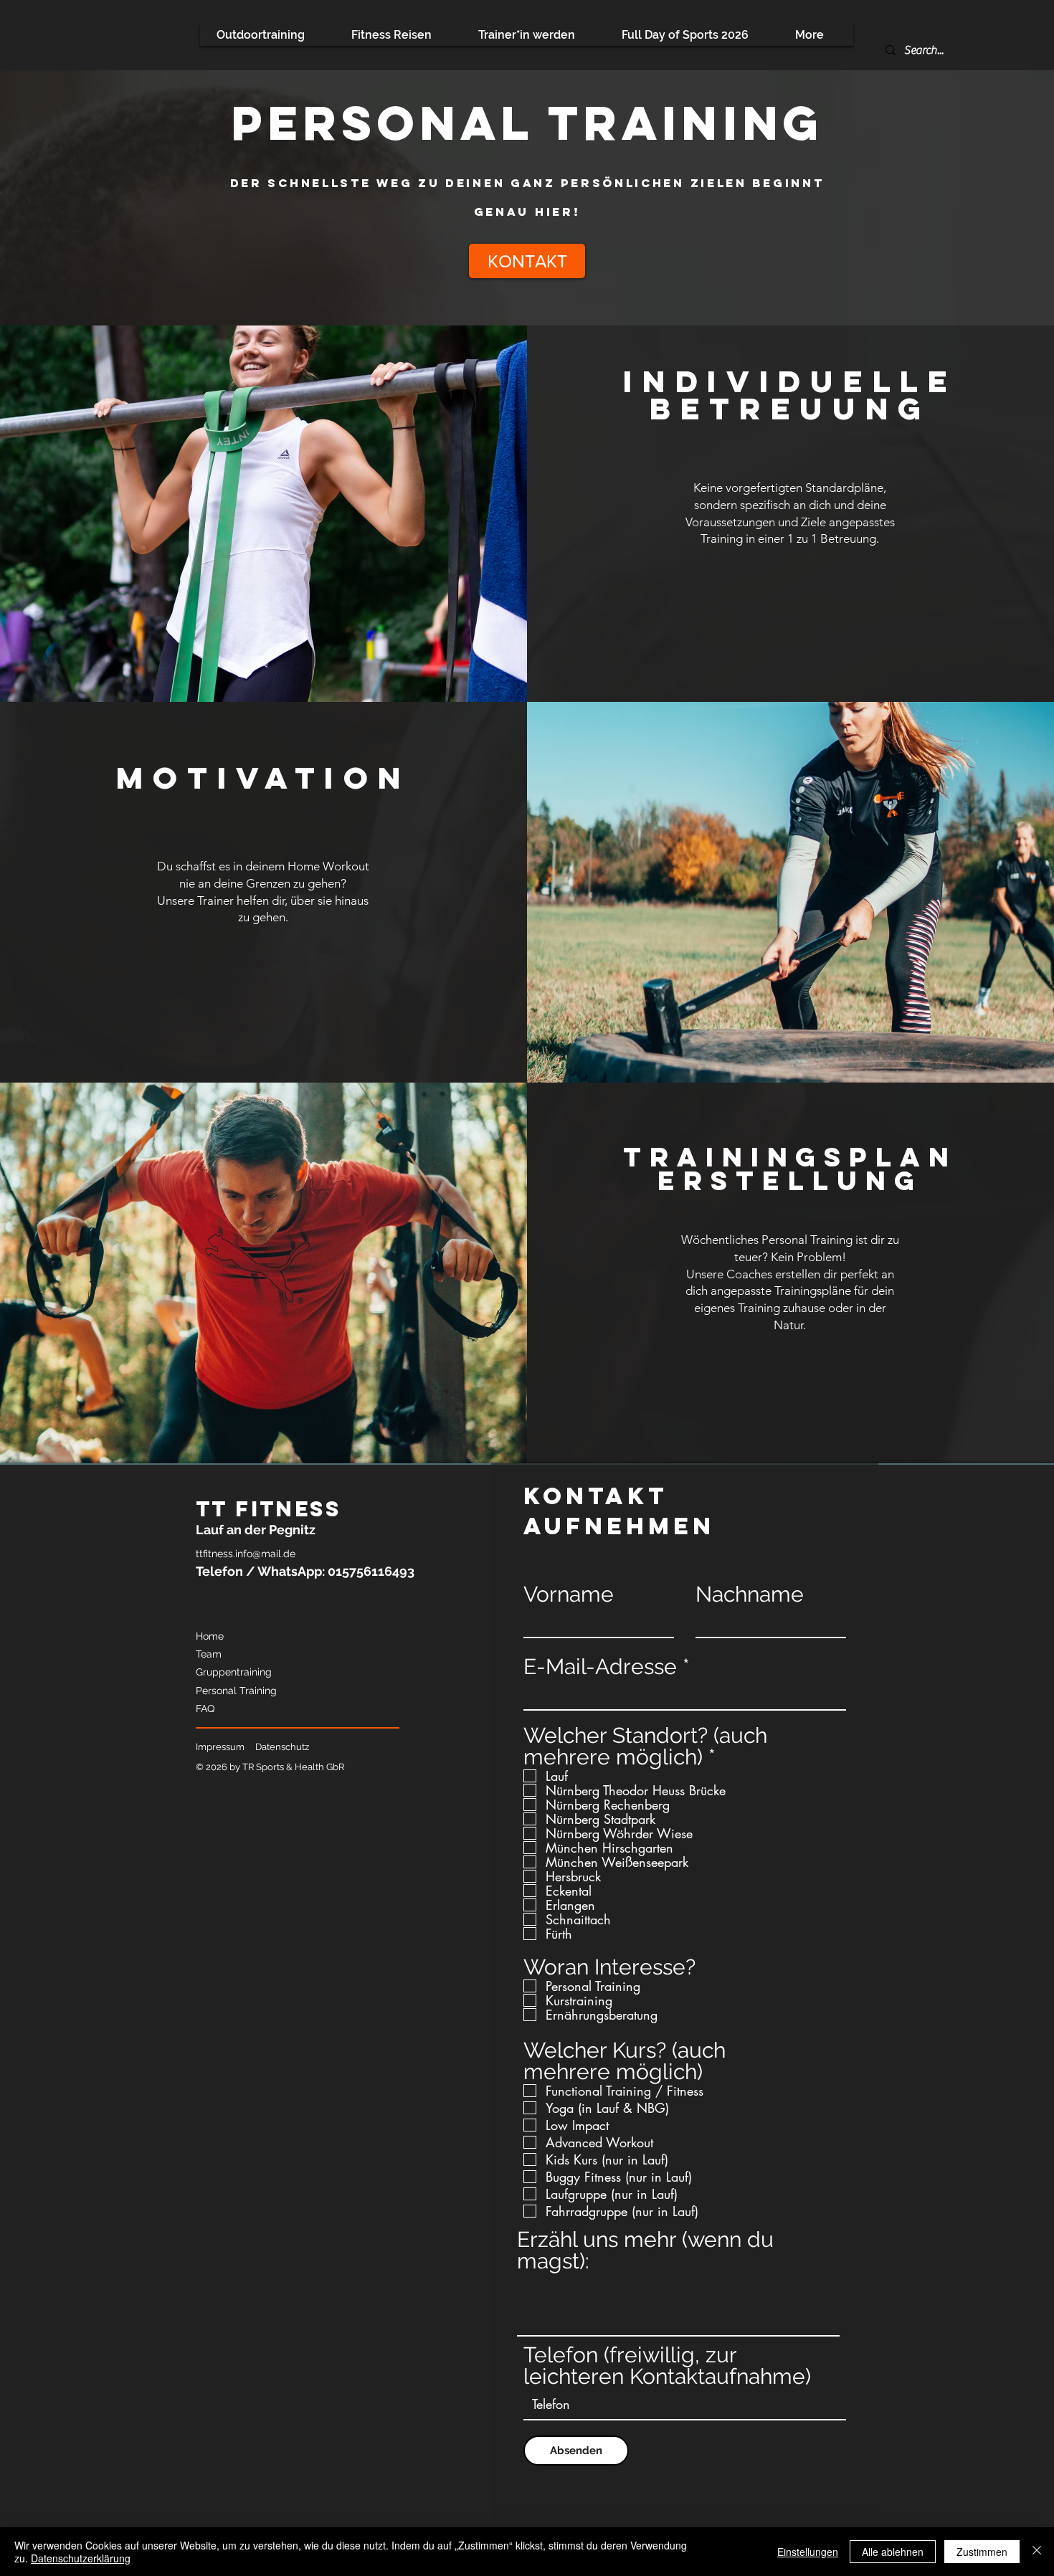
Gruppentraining (234, 1672)
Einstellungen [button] (808, 2552)
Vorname (569, 1594)
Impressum (220, 1747)
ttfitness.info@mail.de (246, 1554)
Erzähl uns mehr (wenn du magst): (645, 2251)
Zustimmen (982, 2552)
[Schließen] (1037, 2552)
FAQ (205, 1708)
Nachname (750, 1594)
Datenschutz (282, 1747)
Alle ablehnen (893, 2552)
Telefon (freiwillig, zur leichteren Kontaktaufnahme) (667, 2366)
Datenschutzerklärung (81, 2558)
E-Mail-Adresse (600, 1667)
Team (209, 1654)
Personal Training (236, 1691)
